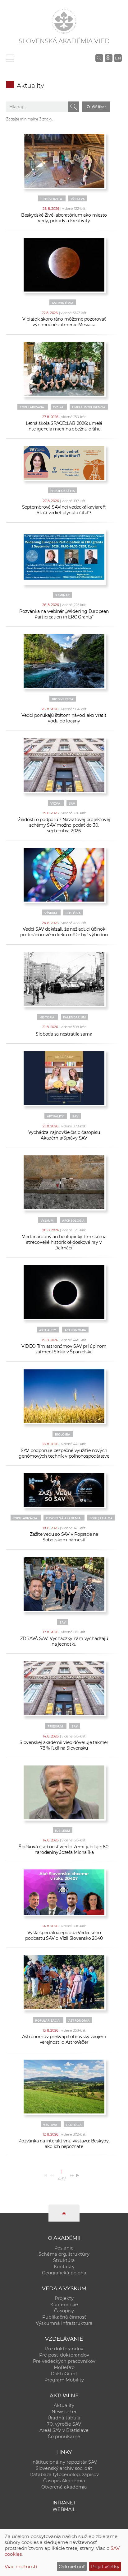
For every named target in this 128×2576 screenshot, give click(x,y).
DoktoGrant (64, 2374)
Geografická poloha (64, 2273)
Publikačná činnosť (64, 2317)
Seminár (62, 595)
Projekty (64, 2298)
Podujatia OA (101, 1518)
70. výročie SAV (64, 2424)
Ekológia (74, 2125)
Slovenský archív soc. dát (64, 2468)
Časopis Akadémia (64, 2481)
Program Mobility (64, 2380)
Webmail (64, 2509)
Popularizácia (32, 407)
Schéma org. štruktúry (64, 2254)
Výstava (78, 199)
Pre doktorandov (64, 2349)
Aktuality (55, 1116)
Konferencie (64, 2305)
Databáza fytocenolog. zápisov (64, 2475)
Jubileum (62, 1831)
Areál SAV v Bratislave (64, 2430)
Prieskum (55, 1726)
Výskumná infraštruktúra (64, 2323)
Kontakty (64, 2267)
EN (118, 58)
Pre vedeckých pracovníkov (64, 2361)
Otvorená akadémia (64, 1518)
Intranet (64, 2503)
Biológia (73, 913)
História (47, 1017)
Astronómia (63, 303)
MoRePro (64, 2367)
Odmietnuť (72, 2567)
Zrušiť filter (96, 107)
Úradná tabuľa (64, 2418)
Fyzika (58, 407)
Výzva (55, 803)
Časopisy (64, 2311)
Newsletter (64, 2412)
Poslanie (64, 2248)
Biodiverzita (51, 199)
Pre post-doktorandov (64, 2355)
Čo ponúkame (64, 2437)
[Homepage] (64, 21)
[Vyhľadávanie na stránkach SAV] (99, 58)
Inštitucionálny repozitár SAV (64, 2462)
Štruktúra (64, 2260)
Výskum (51, 913)
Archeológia (73, 1220)
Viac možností (21, 2567)
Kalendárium (74, 1017)
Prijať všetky (105, 2567)
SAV (72, 803)
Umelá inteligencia (89, 407)
